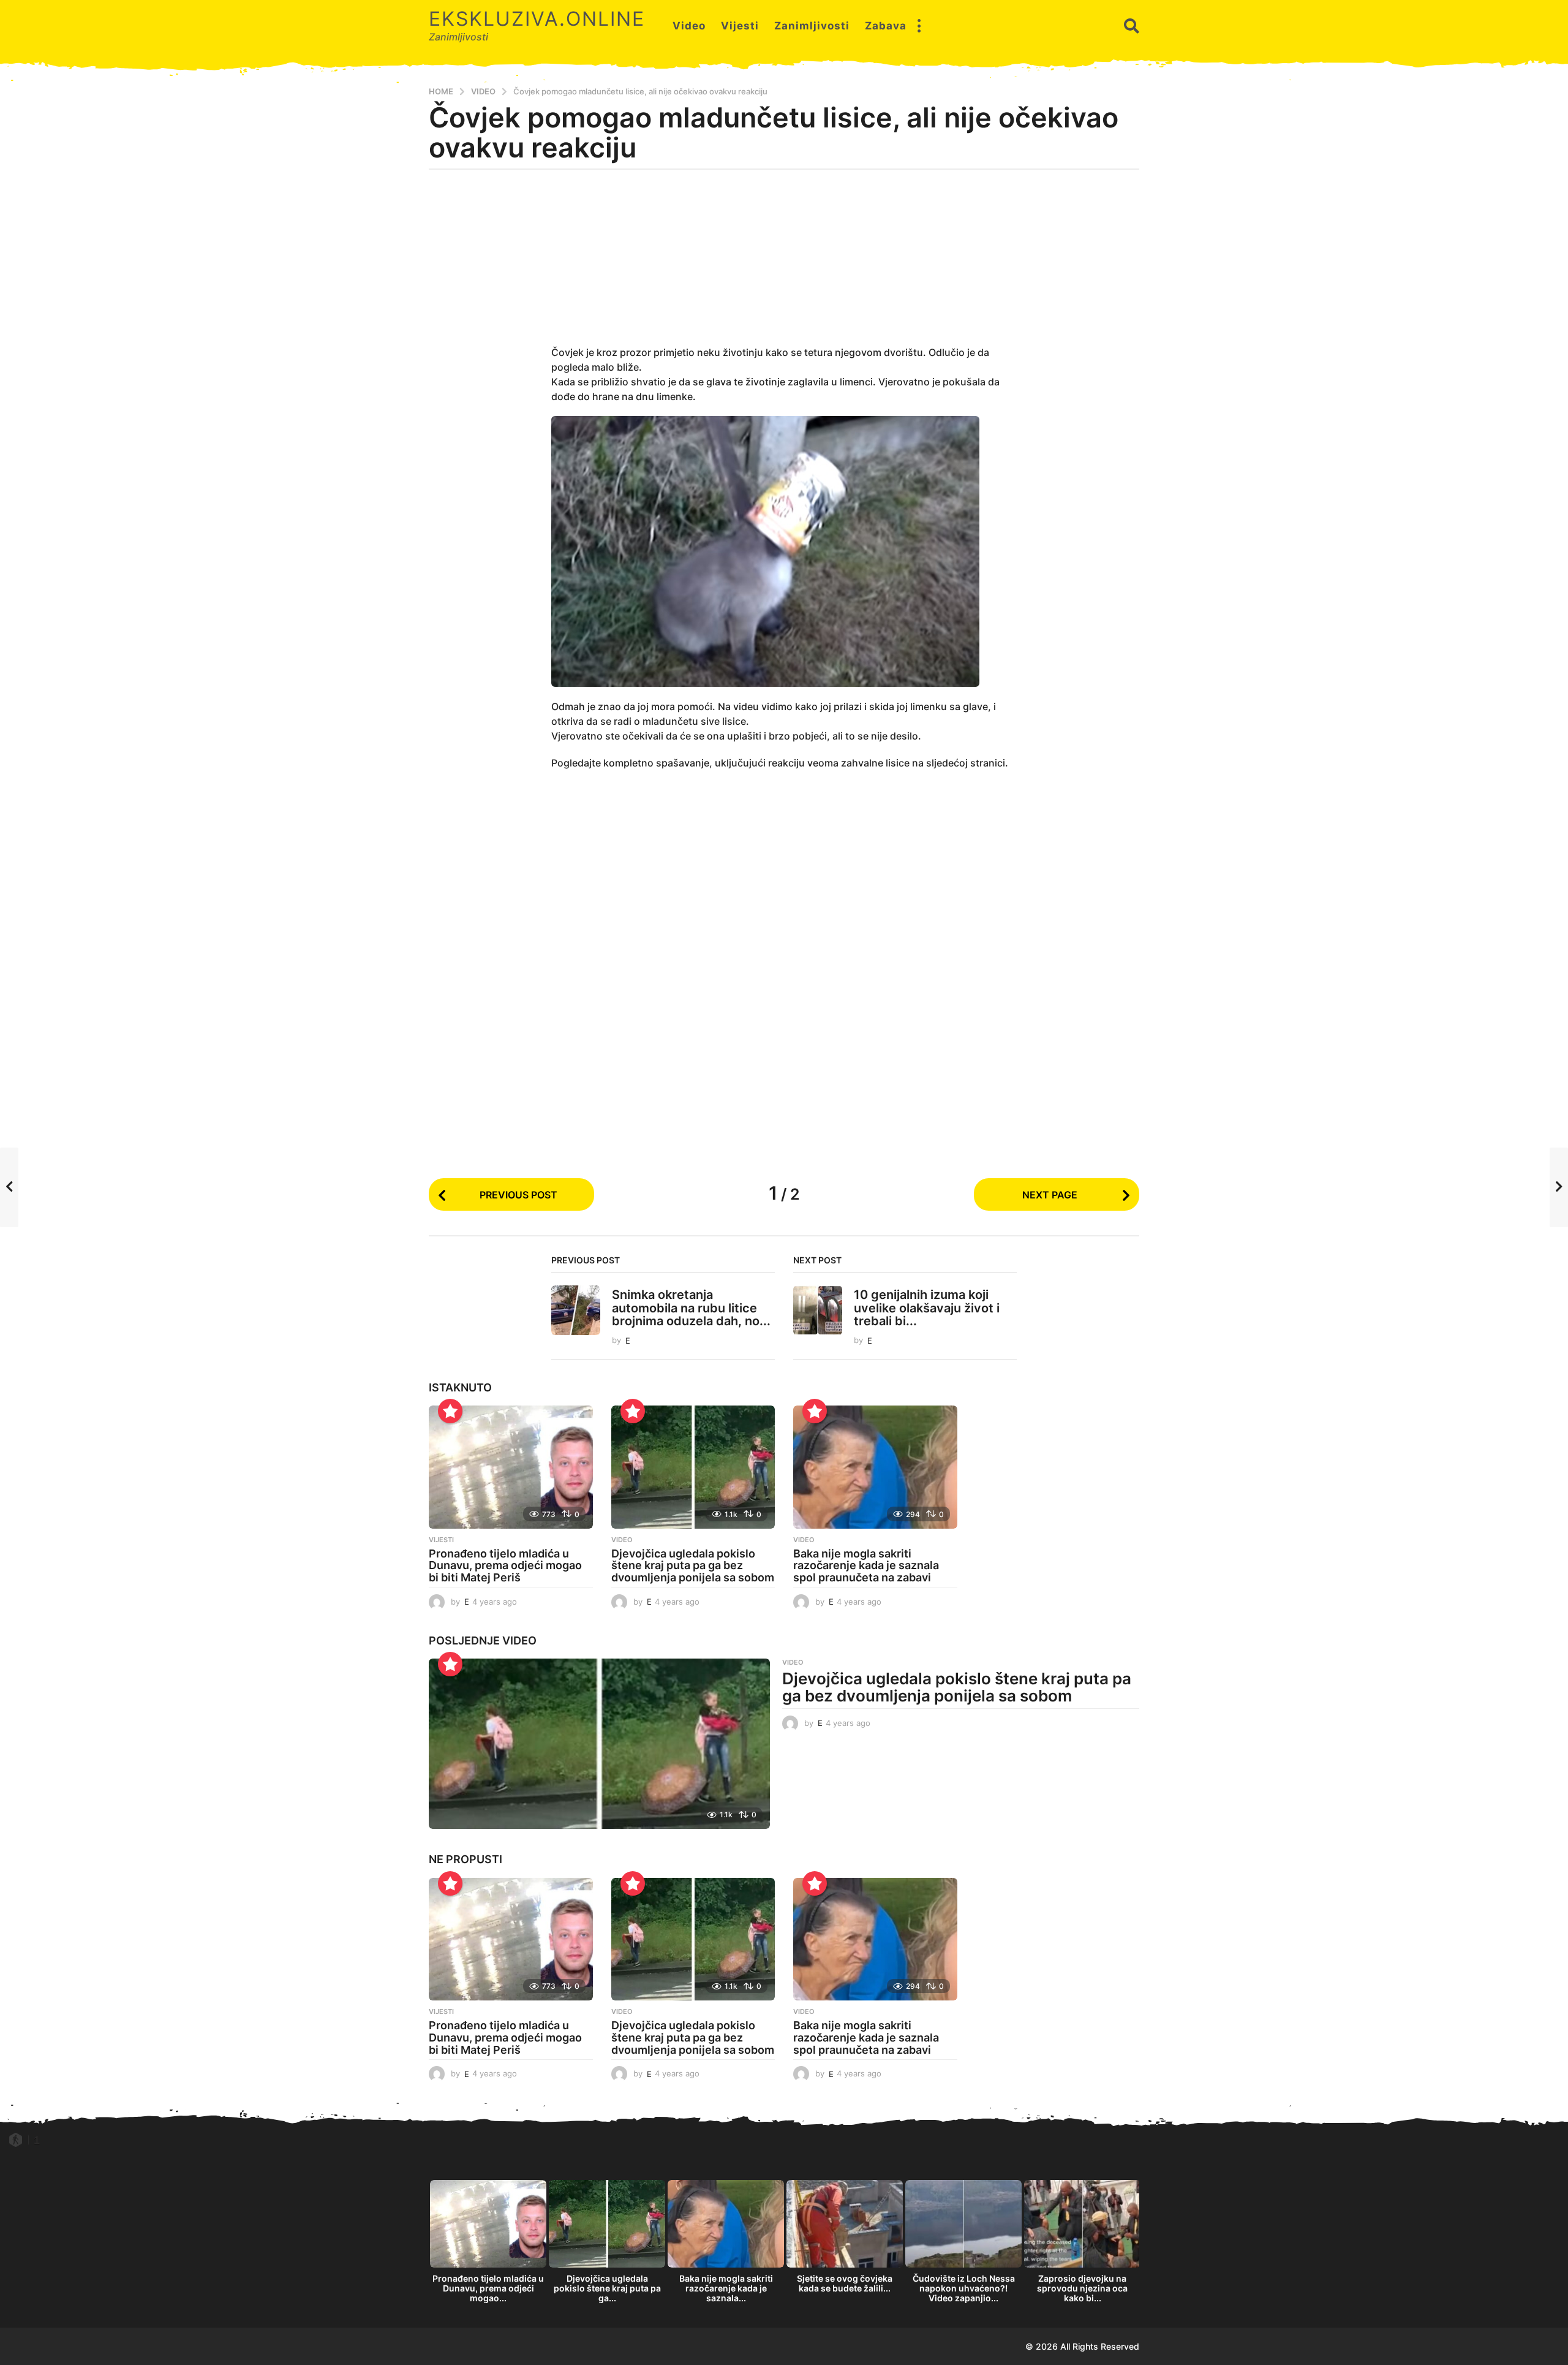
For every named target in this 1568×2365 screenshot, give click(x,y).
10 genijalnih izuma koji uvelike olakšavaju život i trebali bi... (927, 1308)
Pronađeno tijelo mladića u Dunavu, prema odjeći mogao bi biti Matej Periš (505, 1566)
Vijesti (740, 26)
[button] (919, 26)
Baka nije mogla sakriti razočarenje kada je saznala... (726, 2288)
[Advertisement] (784, 265)
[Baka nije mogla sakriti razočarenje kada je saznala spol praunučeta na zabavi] (875, 1467)
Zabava (886, 26)
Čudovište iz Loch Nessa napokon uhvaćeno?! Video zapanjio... (964, 2288)
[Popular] (450, 1411)
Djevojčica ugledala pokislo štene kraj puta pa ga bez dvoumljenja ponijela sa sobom (693, 1566)
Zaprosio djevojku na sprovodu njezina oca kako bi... (1082, 2288)
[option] (488, 2245)
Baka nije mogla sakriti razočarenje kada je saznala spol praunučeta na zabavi (866, 1566)
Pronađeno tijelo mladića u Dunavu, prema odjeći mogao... (488, 2288)
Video (689, 26)
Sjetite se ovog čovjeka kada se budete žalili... (845, 2283)
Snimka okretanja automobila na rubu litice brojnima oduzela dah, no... (691, 1308)
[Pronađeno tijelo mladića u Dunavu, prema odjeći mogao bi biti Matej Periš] (511, 1467)
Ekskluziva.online (537, 19)
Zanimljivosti (812, 26)
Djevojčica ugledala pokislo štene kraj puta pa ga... (607, 2288)
